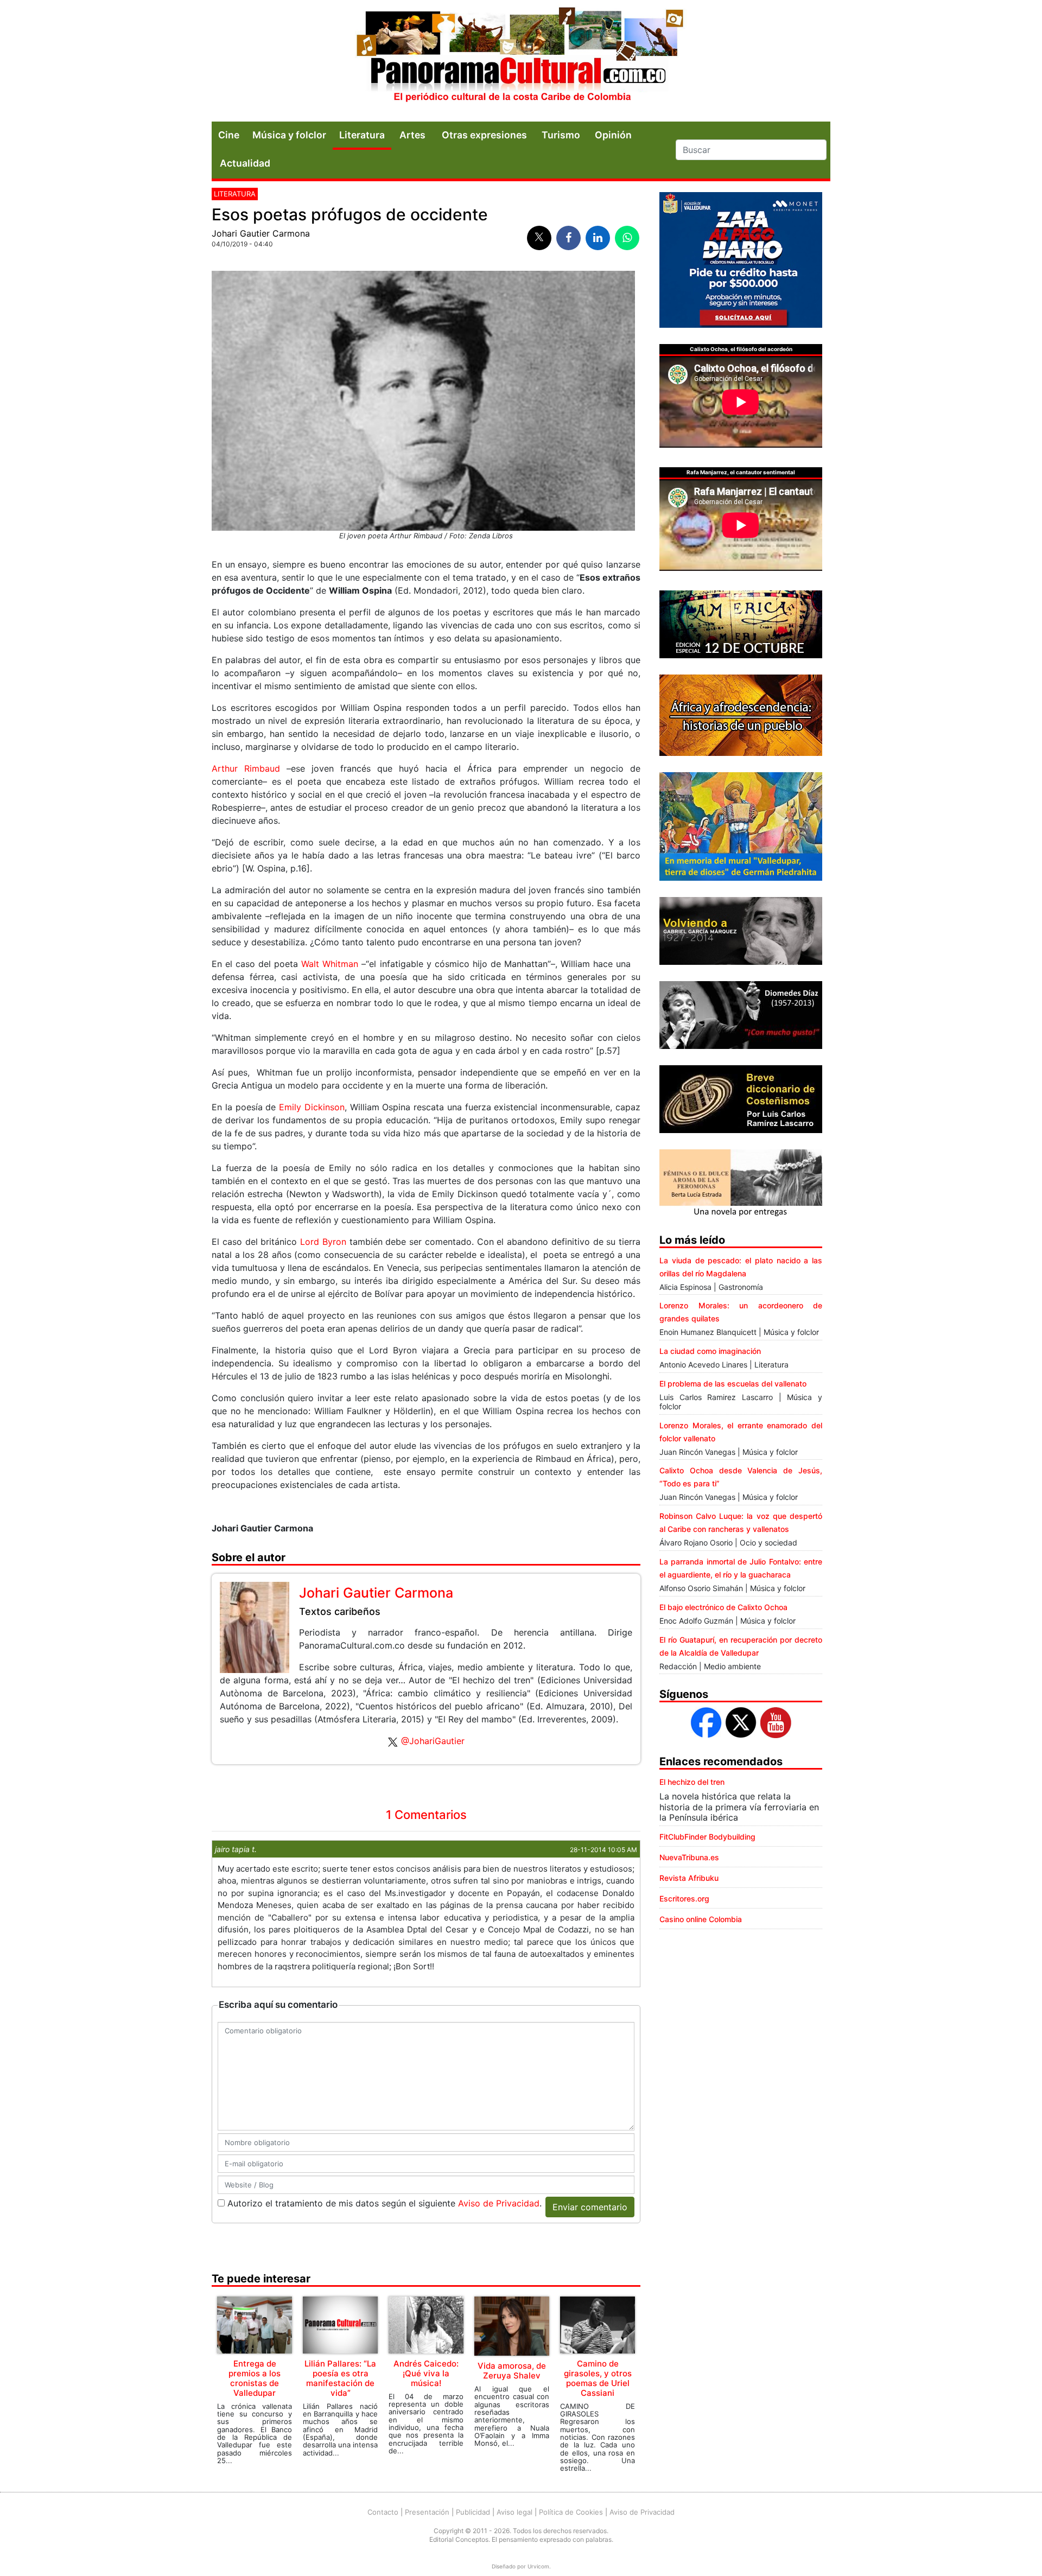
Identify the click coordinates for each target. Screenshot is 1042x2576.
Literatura (362, 135)
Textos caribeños (340, 1611)
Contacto (383, 2512)
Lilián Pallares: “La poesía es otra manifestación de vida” (340, 2378)
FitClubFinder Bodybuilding (707, 1837)
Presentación (427, 2512)
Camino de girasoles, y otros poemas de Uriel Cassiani (598, 2378)
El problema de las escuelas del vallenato (733, 1384)
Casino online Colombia (701, 1919)
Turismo (561, 135)
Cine (229, 135)
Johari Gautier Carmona (261, 233)
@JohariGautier (433, 1741)
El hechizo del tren (692, 1782)
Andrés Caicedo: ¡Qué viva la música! (426, 2373)
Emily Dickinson (312, 1107)
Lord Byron (323, 1242)
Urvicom (538, 2566)
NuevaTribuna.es (689, 1857)
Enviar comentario (590, 2207)
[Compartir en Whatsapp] (627, 238)
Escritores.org (684, 1898)
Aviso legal (514, 2512)
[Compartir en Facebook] (568, 238)
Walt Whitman (330, 964)
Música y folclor (289, 135)
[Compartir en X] (539, 238)
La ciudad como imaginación (710, 1351)
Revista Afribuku (689, 1878)
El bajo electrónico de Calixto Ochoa (723, 1607)
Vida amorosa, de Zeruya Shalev (512, 2371)
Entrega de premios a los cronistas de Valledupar (255, 2378)
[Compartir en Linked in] (598, 238)
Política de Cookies (571, 2512)
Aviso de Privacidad (499, 2203)
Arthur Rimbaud (246, 768)
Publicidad (473, 2512)
